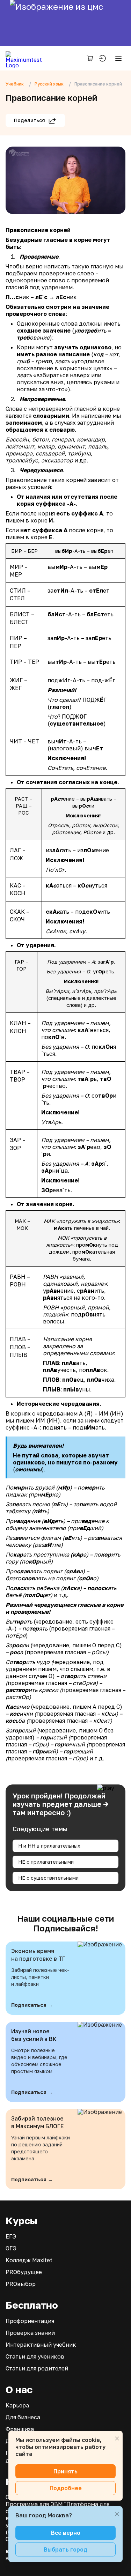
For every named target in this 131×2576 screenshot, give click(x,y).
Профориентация (30, 2321)
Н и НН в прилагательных (49, 1846)
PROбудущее (24, 2272)
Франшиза (20, 2429)
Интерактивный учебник (41, 2345)
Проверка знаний (30, 2333)
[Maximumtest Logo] (26, 58)
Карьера (17, 2405)
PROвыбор (21, 2284)
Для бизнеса (23, 2417)
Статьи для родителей (37, 2368)
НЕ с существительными (48, 1878)
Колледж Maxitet (29, 2260)
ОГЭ (11, 2248)
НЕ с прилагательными (46, 1862)
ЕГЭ (11, 2236)
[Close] (117, 2438)
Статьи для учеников (35, 2356)
